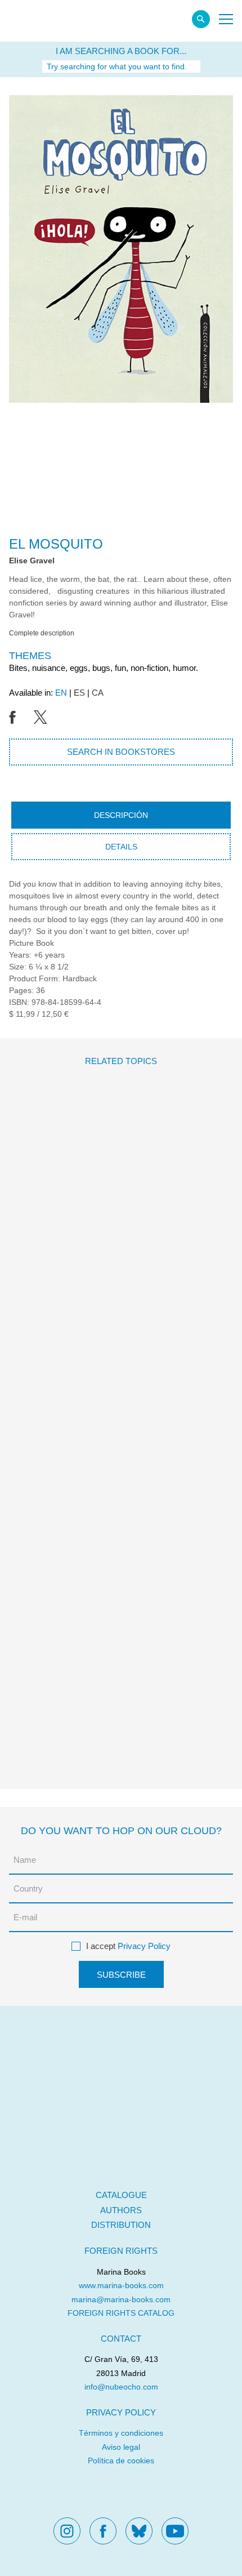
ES (79, 693)
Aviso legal (121, 2447)
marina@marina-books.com (121, 2299)
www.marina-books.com (121, 2285)
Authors (121, 2210)
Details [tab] (121, 847)
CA (98, 693)
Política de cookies (121, 2461)
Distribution (121, 2225)
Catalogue (121, 2195)
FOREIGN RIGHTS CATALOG (121, 2313)
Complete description (42, 633)
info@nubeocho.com (121, 2387)
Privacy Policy (144, 1946)
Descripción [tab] (121, 815)
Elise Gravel (32, 560)
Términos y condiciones (121, 2433)
